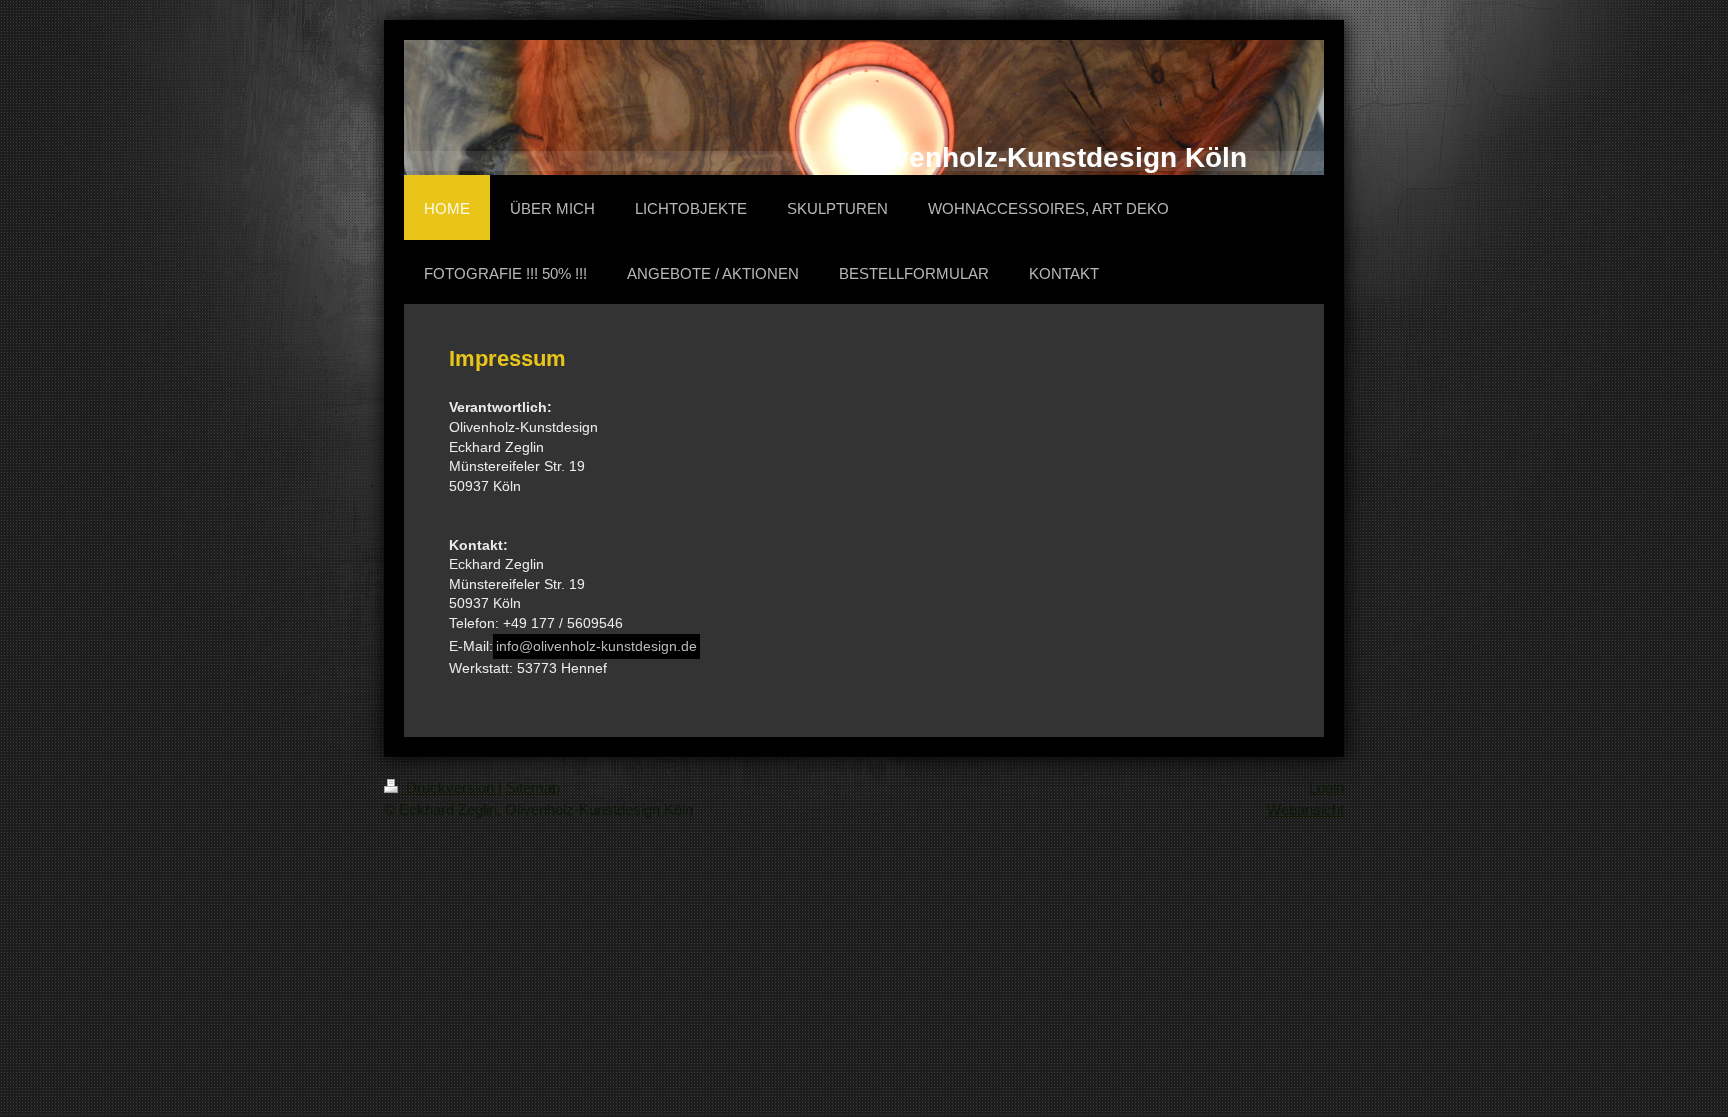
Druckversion (450, 787)
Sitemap (533, 787)
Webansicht (1305, 809)
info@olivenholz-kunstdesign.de (596, 646)
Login (1326, 787)
